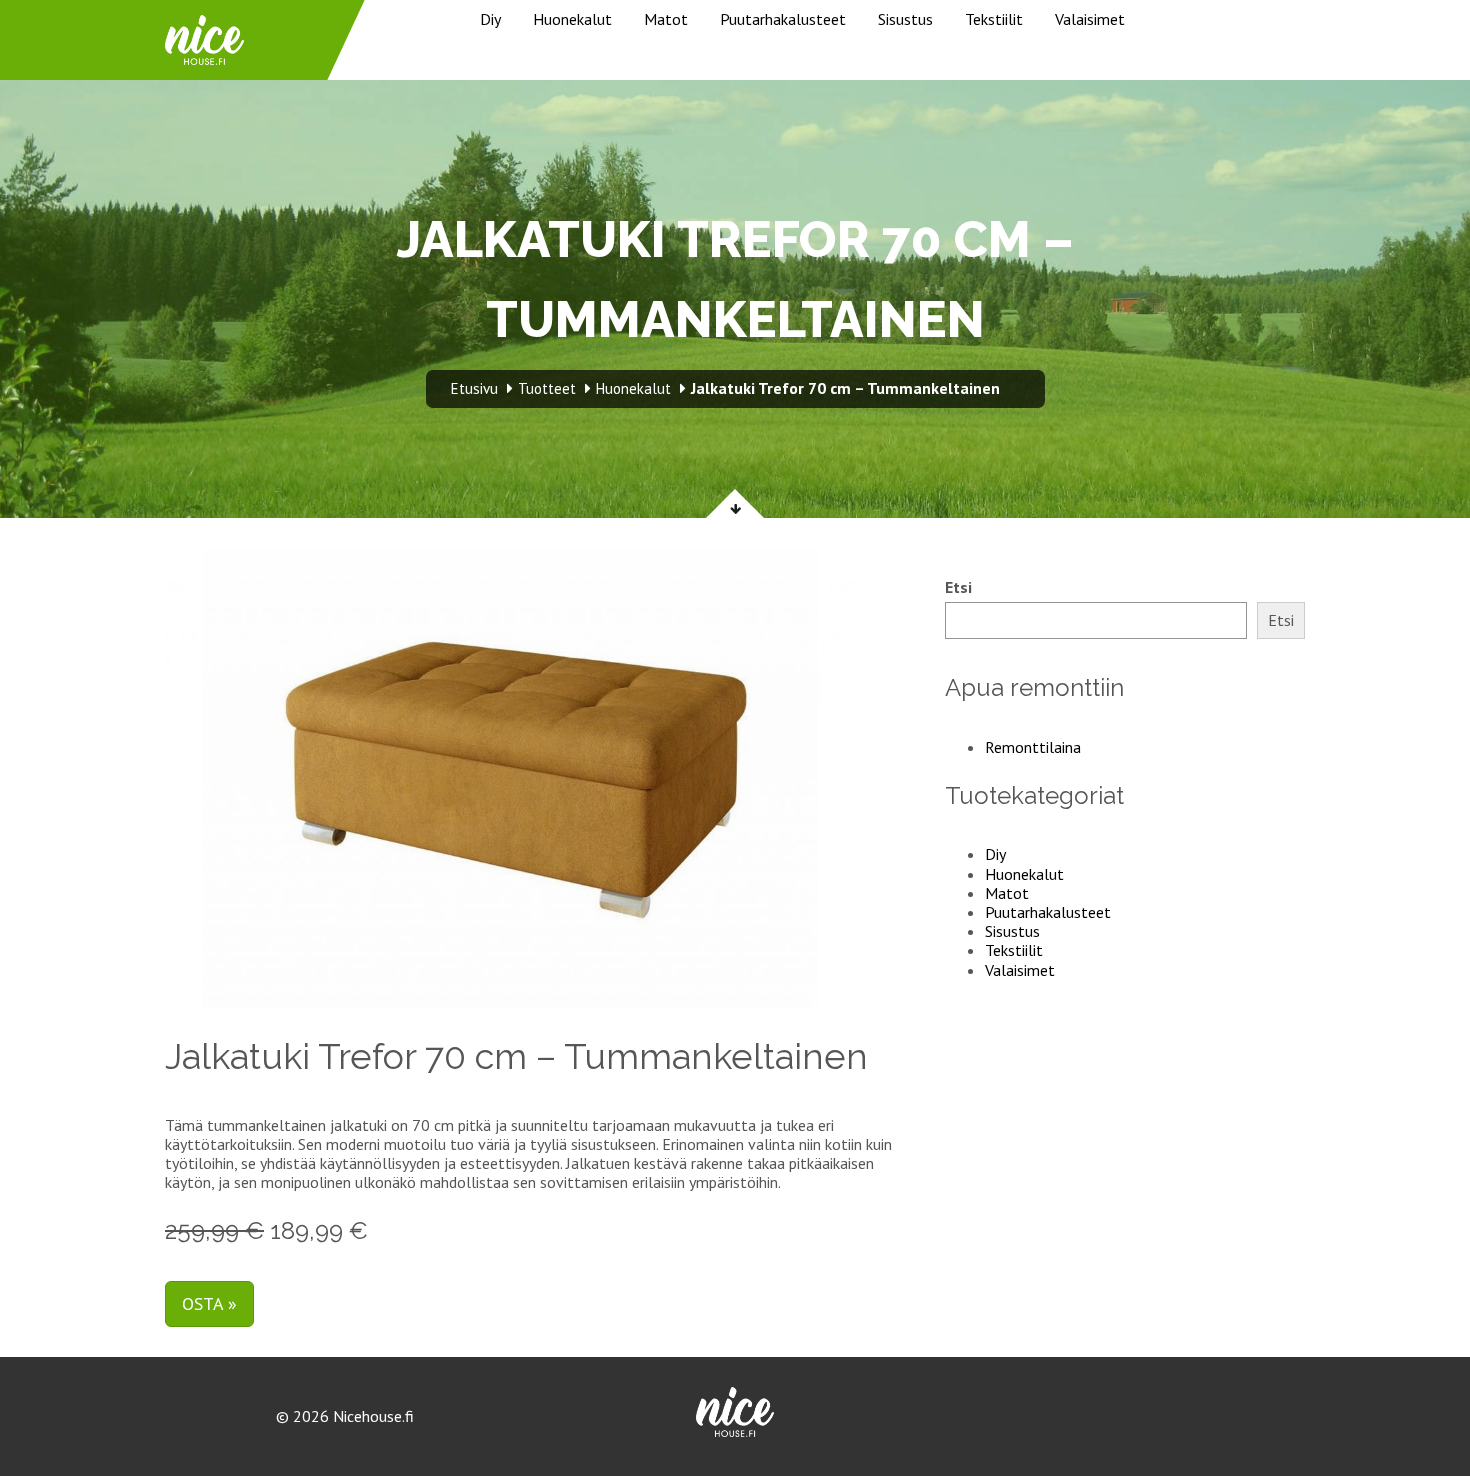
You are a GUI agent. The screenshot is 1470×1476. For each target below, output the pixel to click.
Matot (666, 19)
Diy (490, 19)
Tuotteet (547, 388)
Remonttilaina (1033, 747)
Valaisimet (1090, 19)
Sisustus (905, 19)
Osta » (209, 1303)
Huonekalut (572, 19)
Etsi (958, 587)
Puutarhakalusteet (783, 19)
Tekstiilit (994, 19)
